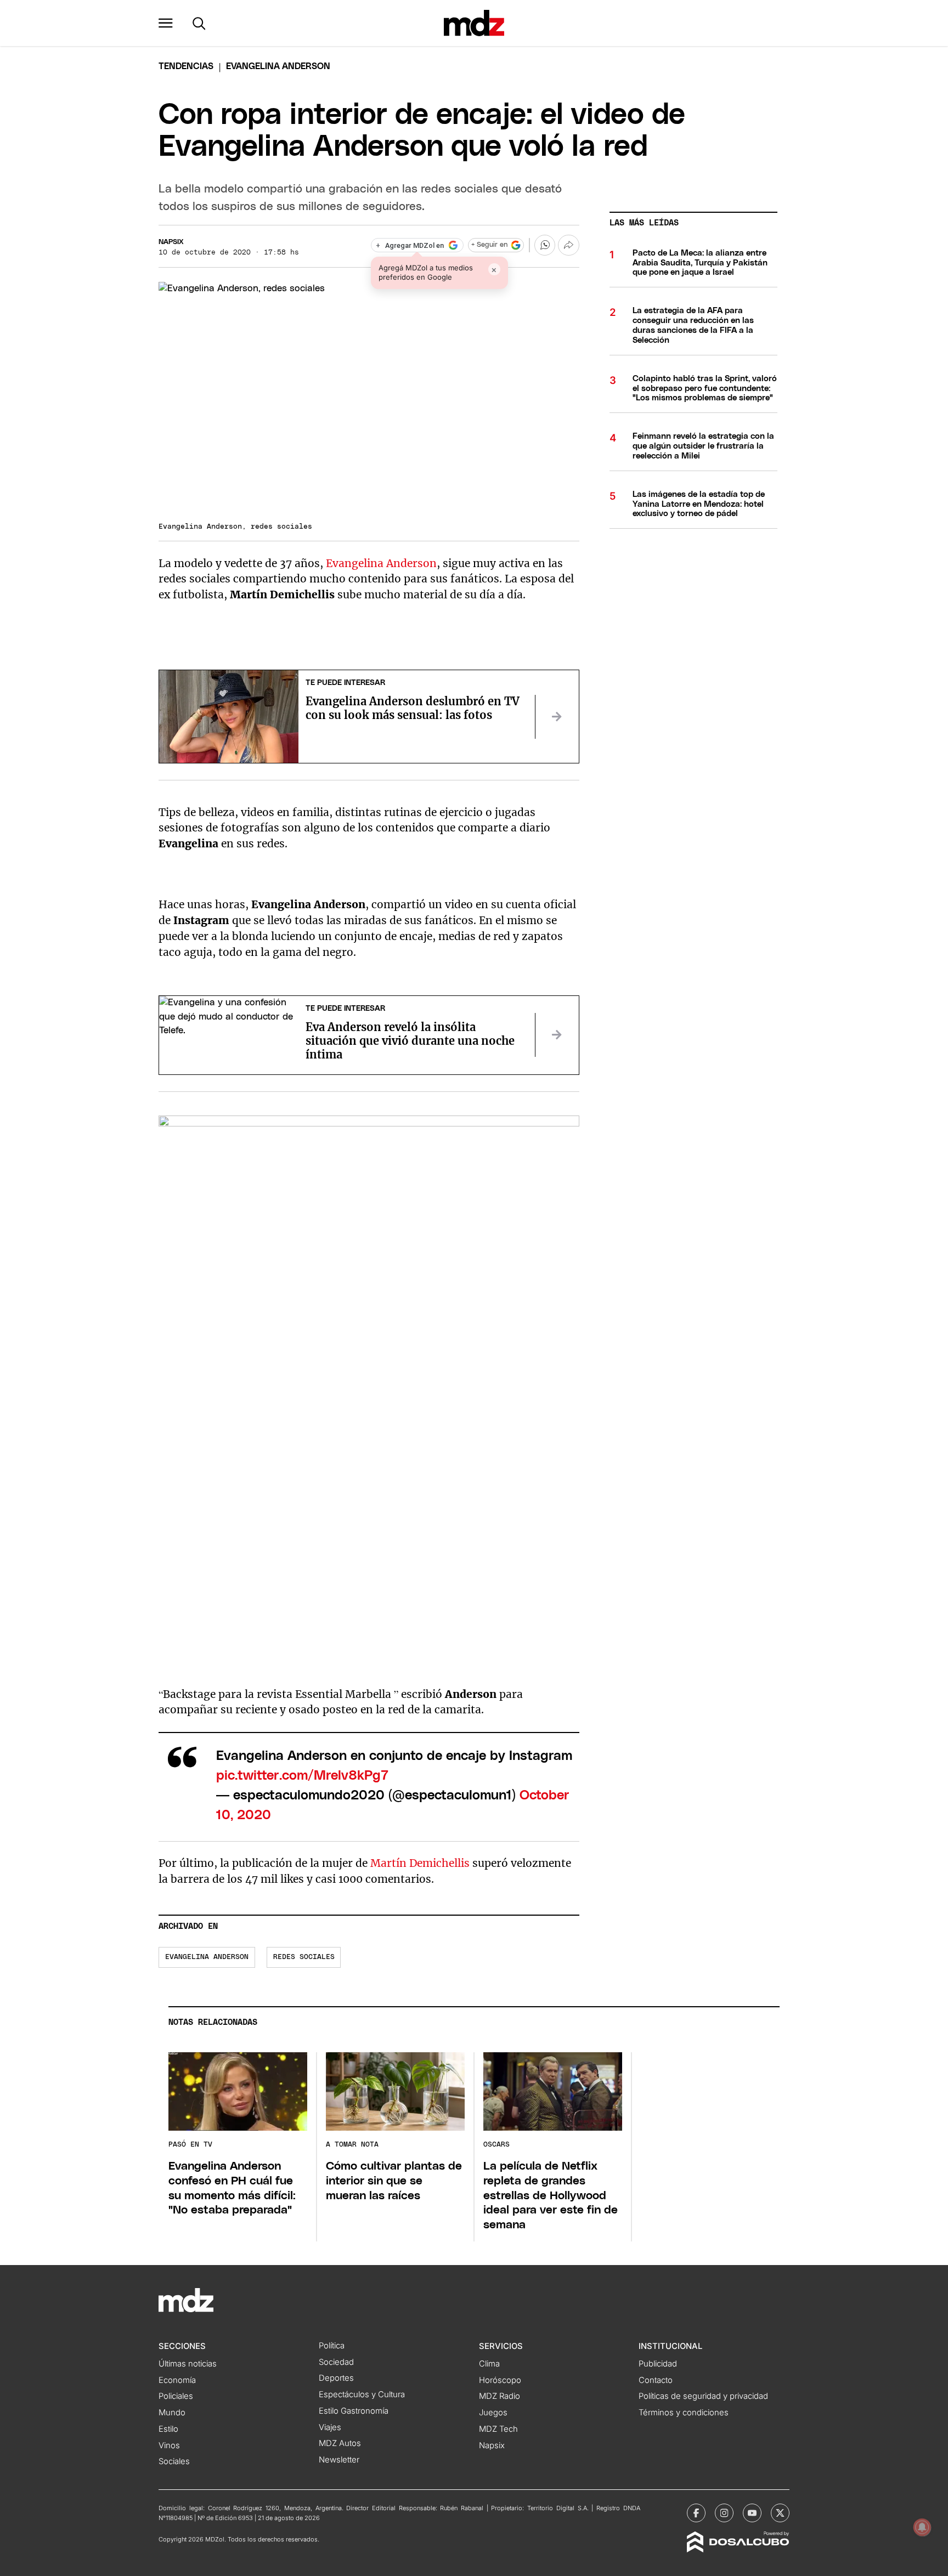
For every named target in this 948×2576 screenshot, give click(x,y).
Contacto (656, 2380)
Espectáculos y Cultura (362, 2394)
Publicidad (658, 2364)
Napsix (171, 242)
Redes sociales (304, 1957)
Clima (489, 2364)
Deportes (336, 2378)
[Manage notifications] (922, 2527)
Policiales (176, 2396)
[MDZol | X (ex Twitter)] (780, 2513)
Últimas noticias (188, 2364)
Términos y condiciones (684, 2413)
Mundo (172, 2413)
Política (332, 2346)
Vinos (169, 2445)
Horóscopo (500, 2380)
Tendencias (186, 66)
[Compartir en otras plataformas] (568, 245)
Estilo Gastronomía (354, 2411)
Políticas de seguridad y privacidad (703, 2396)
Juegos (493, 2413)
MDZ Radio (500, 2396)
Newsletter (339, 2460)
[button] (166, 23)
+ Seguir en (489, 245)
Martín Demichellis (420, 1863)
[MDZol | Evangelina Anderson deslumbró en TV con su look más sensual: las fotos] (557, 717)
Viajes (330, 2427)
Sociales (174, 2461)
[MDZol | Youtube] (752, 2513)
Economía (177, 2380)
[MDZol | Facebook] (696, 2513)
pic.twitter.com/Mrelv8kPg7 (302, 1776)
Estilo (168, 2429)
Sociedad (336, 2362)
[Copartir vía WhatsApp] (545, 245)
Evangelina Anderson (381, 563)
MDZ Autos (340, 2443)
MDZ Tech (498, 2429)
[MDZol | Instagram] (724, 2513)
